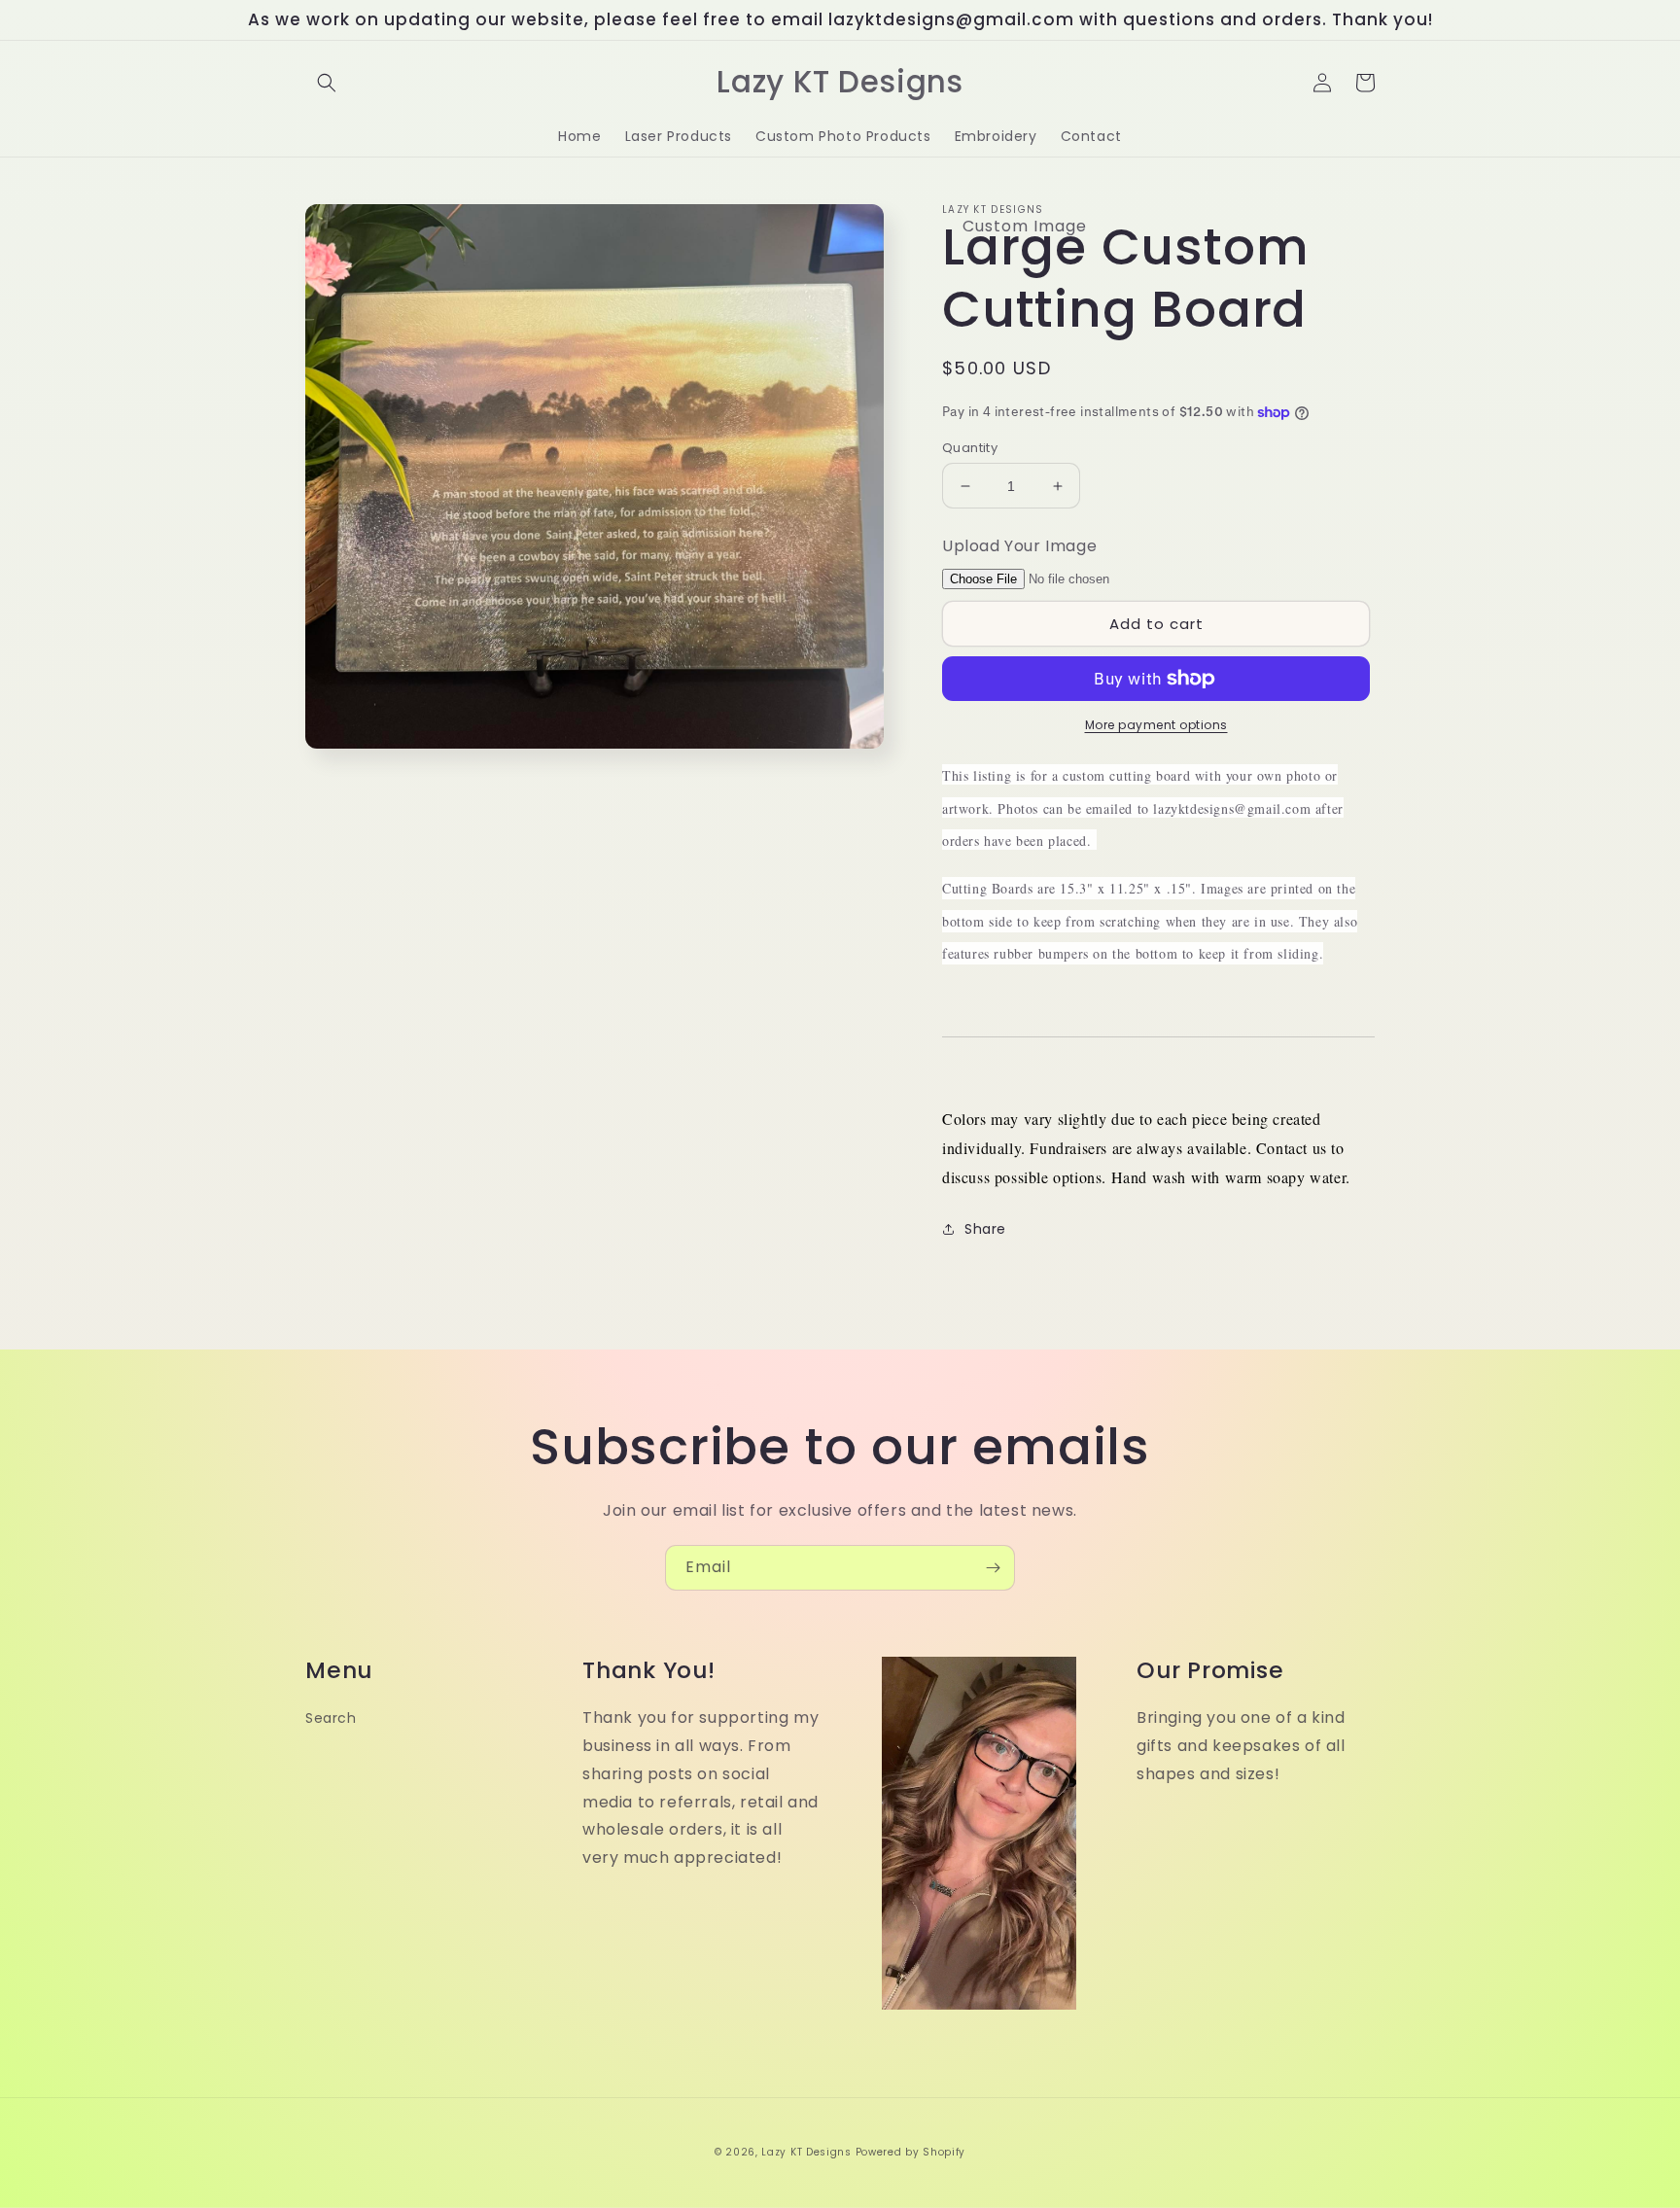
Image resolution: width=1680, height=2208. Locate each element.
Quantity (970, 448)
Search (331, 1718)
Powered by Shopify (911, 2152)
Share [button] (985, 1229)
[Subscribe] (993, 1568)
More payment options (1156, 725)
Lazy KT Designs (806, 2152)
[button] (327, 83)
